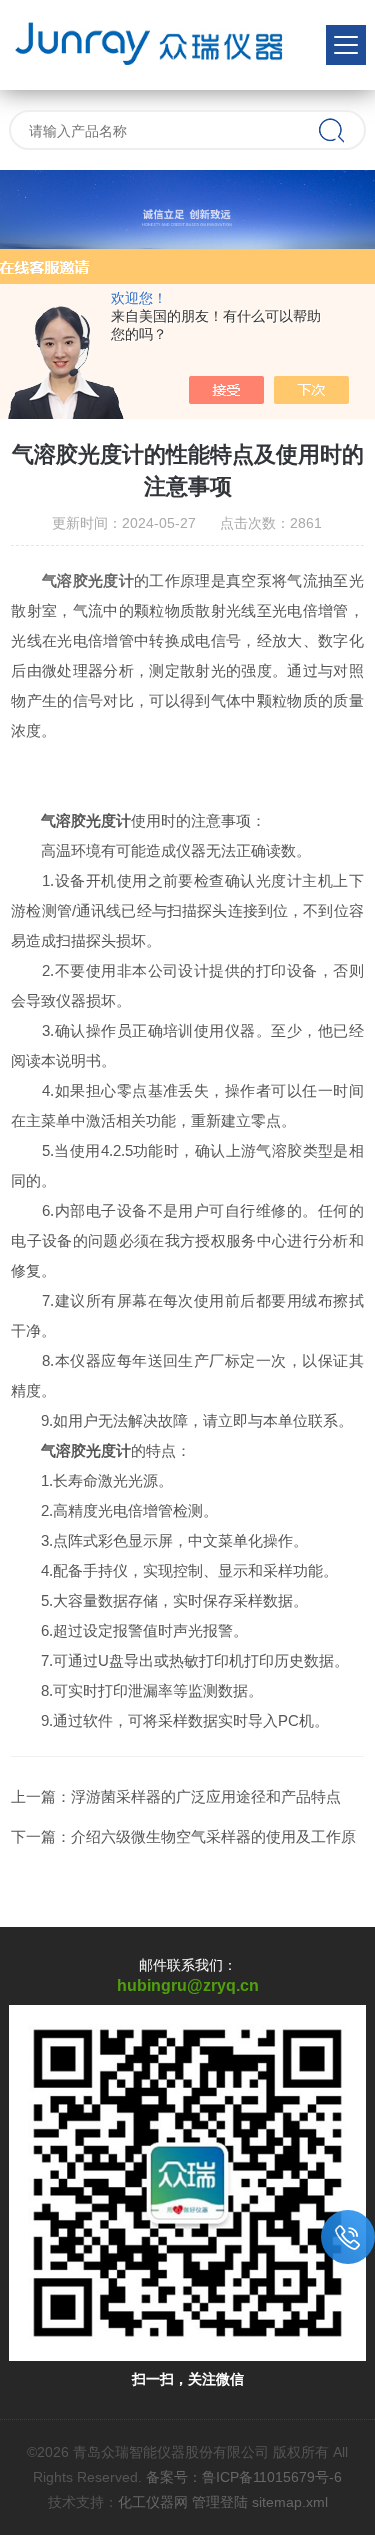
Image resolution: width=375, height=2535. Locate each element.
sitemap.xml (290, 2502)
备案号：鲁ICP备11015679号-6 (244, 2477)
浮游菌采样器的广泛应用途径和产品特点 (206, 1796)
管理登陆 (220, 2502)
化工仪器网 (153, 2502)
